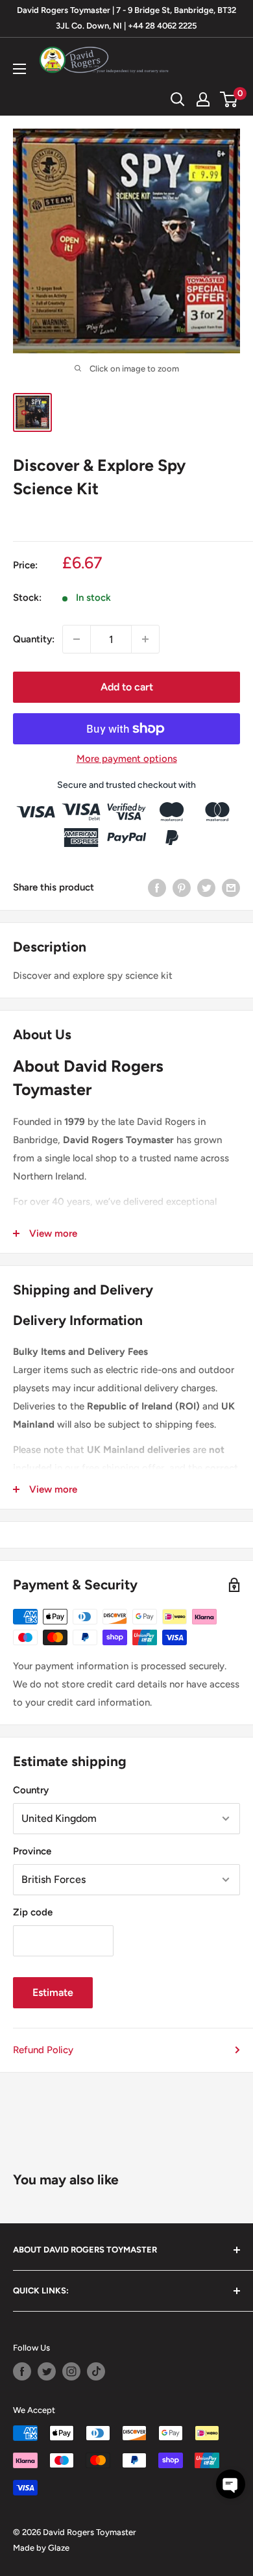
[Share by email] (231, 887)
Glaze (59, 2548)
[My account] (203, 99)
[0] (229, 99)
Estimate (53, 1992)
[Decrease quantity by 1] (77, 639)
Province (32, 1851)
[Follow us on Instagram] (71, 2371)
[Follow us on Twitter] (47, 2371)
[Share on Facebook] (157, 887)
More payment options (127, 759)
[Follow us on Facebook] (22, 2371)
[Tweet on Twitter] (206, 887)
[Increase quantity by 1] (145, 639)
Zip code (33, 1912)
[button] (231, 2484)
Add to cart (127, 687)
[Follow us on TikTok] (96, 2371)
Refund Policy (43, 2050)
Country (31, 1790)
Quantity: (34, 639)
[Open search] (178, 99)
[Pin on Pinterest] (182, 887)
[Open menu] (19, 69)
